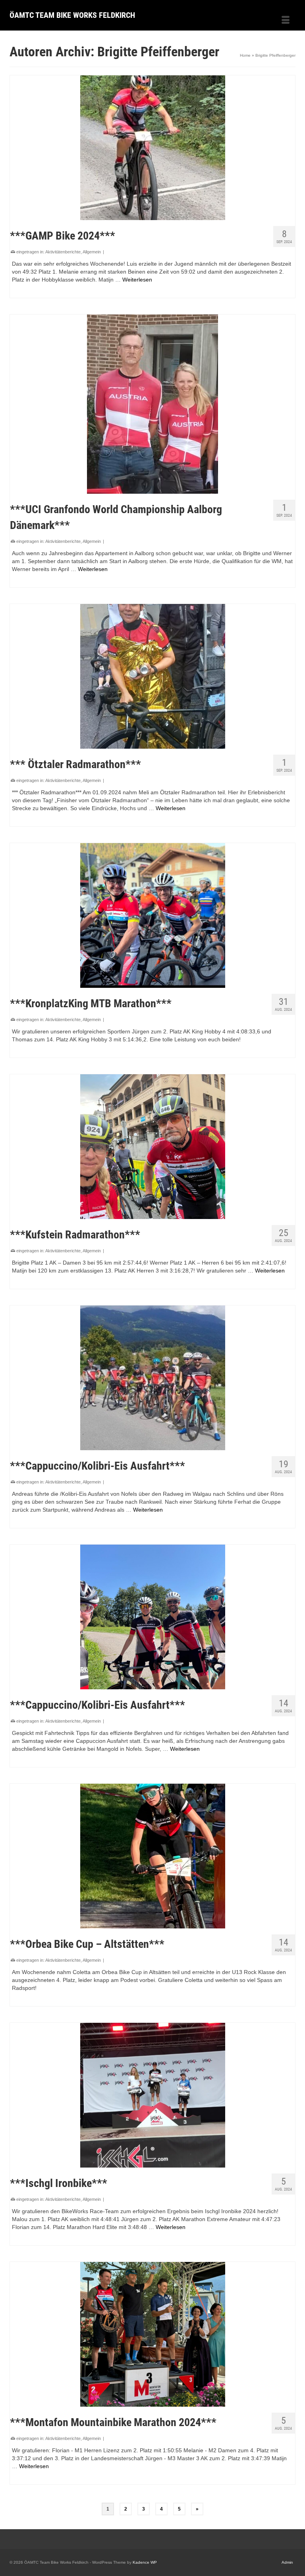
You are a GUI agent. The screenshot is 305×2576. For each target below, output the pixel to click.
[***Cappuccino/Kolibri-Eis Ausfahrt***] (152, 1378)
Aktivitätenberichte (63, 252)
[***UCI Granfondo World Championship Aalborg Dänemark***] (152, 404)
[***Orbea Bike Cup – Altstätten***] (152, 1856)
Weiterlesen (137, 280)
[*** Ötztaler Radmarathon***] (152, 676)
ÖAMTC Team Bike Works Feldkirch (72, 15)
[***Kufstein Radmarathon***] (152, 1147)
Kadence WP (145, 2562)
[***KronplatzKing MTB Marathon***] (152, 915)
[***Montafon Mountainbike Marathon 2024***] (152, 2334)
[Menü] (286, 21)
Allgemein (92, 252)
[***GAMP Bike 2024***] (152, 148)
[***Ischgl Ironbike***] (152, 2095)
